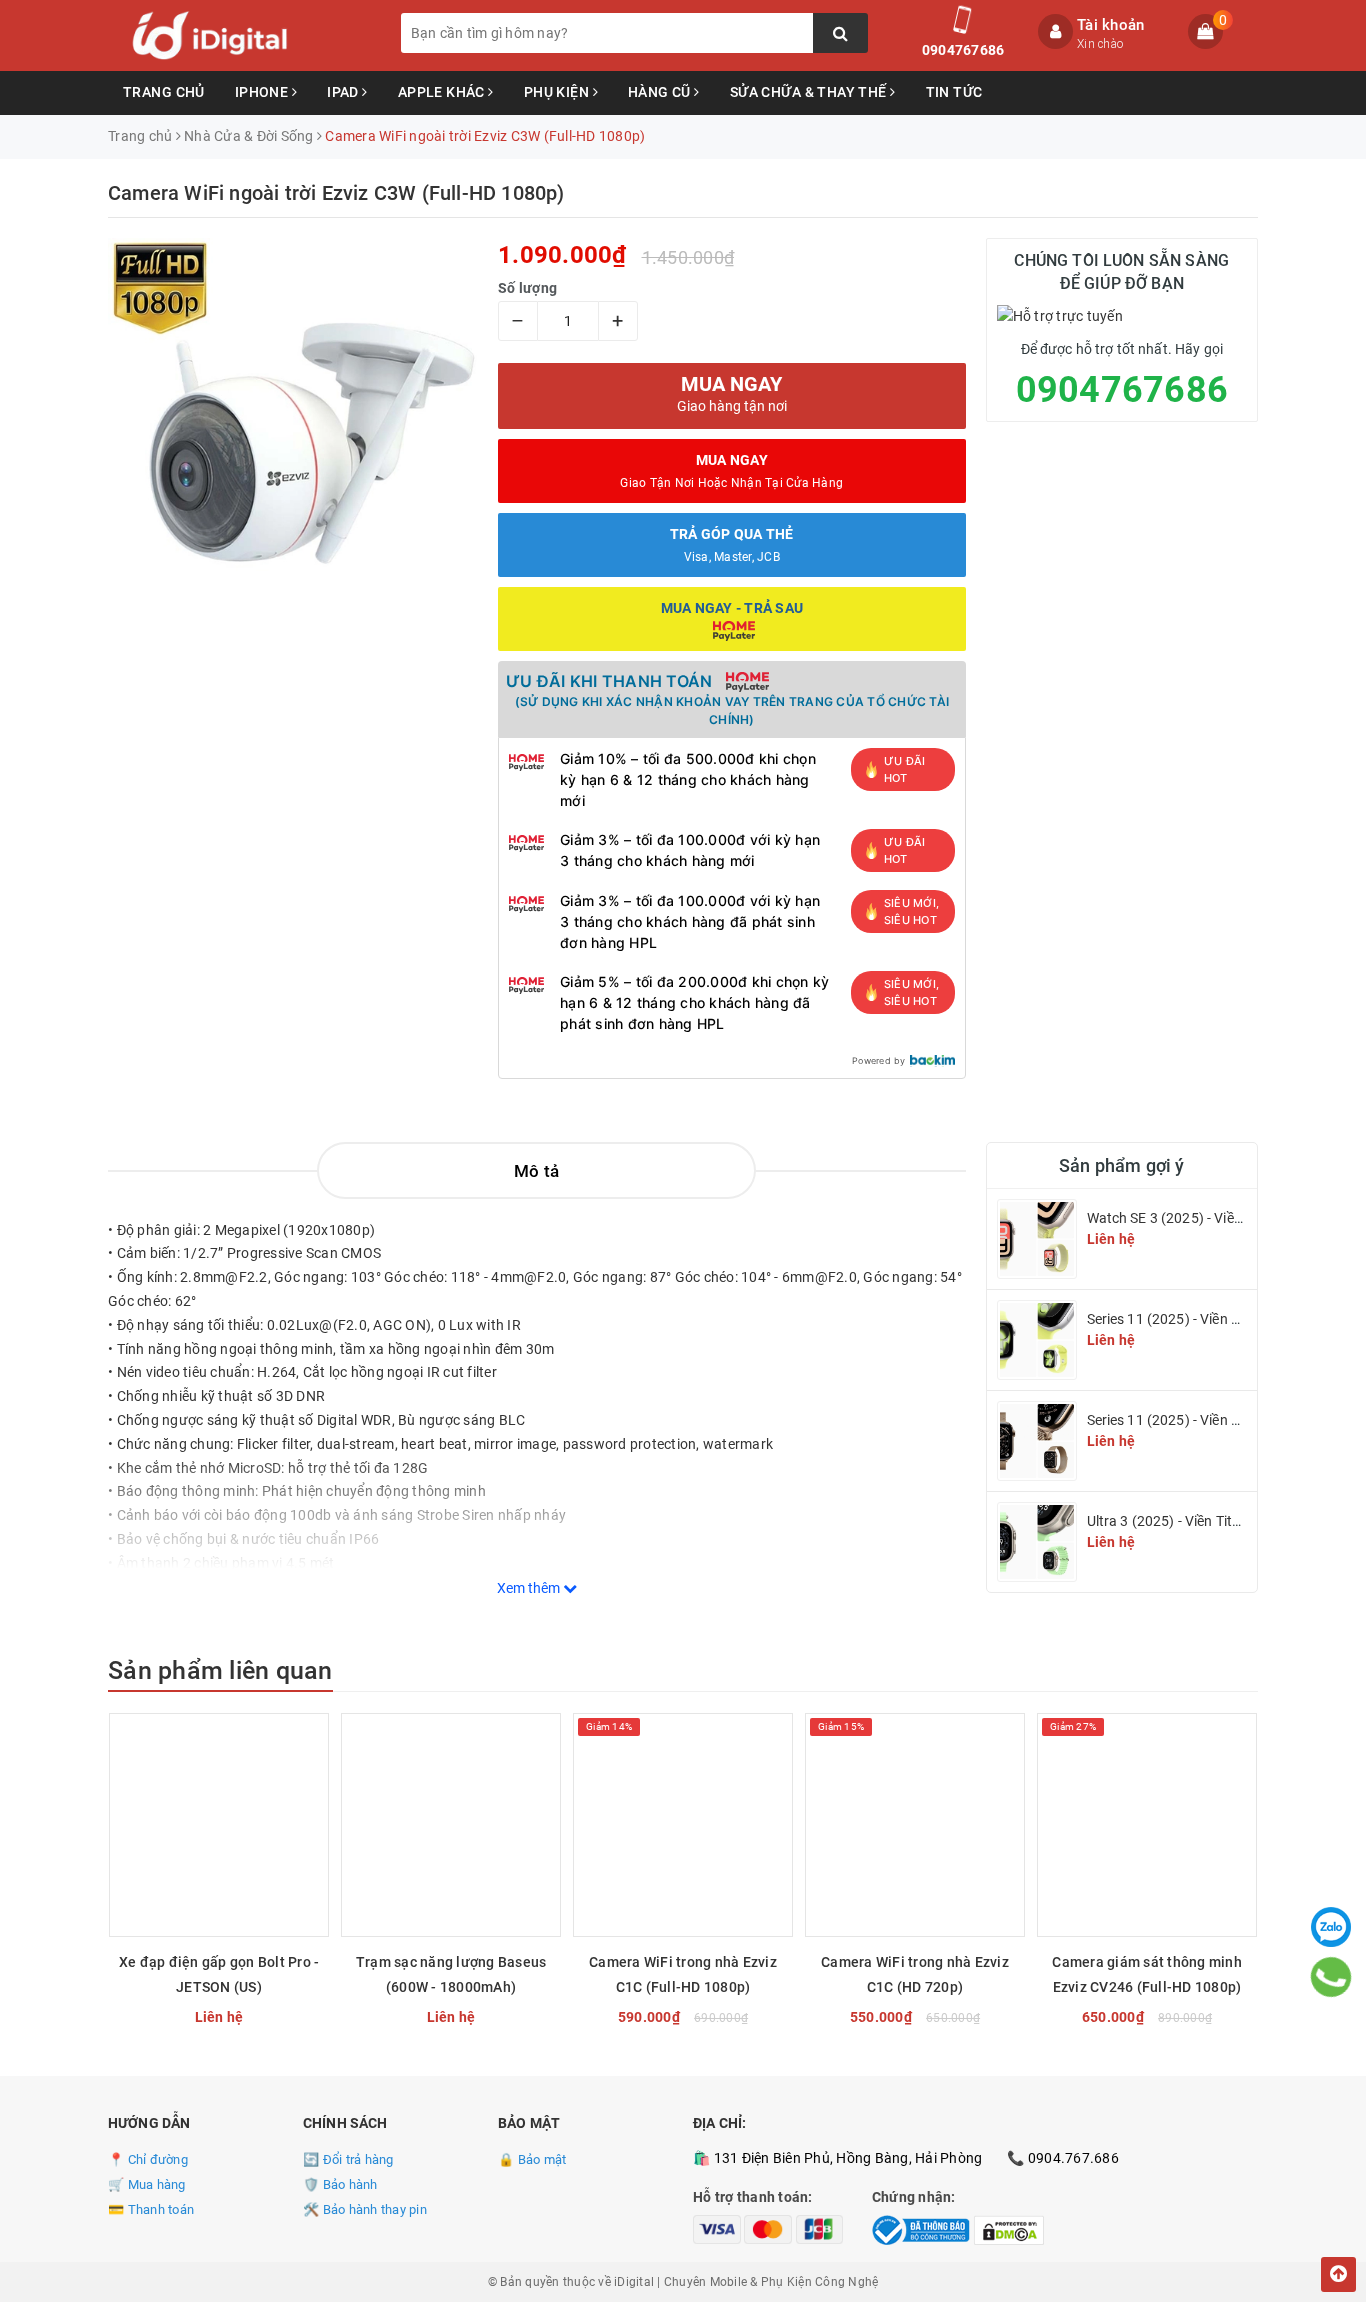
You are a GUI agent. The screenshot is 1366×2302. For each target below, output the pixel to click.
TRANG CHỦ (164, 92)
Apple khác (443, 92)
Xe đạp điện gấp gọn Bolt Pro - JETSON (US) (219, 1974)
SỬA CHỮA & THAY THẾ (810, 92)
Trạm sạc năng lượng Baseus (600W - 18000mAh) (451, 1974)
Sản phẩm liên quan (220, 1670)
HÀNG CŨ (661, 92)
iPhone (263, 92)
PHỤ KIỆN (558, 92)
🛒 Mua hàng (147, 2184)
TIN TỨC (954, 92)
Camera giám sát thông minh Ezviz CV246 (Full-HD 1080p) (1147, 1974)
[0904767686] (1331, 1977)
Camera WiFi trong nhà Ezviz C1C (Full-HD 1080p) (683, 1974)
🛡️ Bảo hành (340, 2184)
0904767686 (963, 50)
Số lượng (527, 288)
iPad (344, 92)
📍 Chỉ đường (148, 2159)
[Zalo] (1331, 1927)
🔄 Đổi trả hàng (348, 2159)
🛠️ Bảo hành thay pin (365, 2209)
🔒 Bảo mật (532, 2159)
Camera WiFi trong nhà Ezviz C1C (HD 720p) (915, 1974)
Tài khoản (1110, 25)
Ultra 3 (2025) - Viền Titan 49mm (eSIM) (1212, 1521)
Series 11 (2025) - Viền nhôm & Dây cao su (1220, 1319)
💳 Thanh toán (151, 2209)
